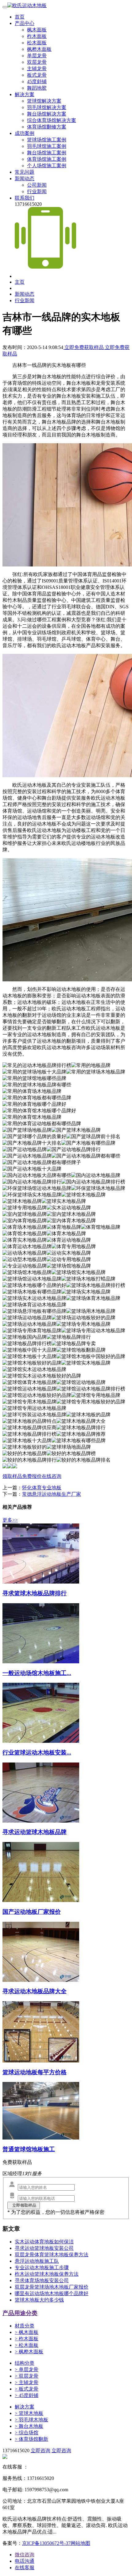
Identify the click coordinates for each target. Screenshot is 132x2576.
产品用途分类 (20, 2313)
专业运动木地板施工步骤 (42, 2268)
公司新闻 (37, 185)
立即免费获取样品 (84, 347)
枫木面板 (37, 30)
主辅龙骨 (37, 69)
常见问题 (25, 172)
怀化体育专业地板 (42, 1488)
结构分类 (25, 2363)
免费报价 (32, 1476)
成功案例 (25, 133)
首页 (20, 17)
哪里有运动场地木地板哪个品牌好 (52, 2293)
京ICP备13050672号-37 (46, 2543)
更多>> (10, 1520)
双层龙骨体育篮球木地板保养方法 (52, 2255)
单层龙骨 (37, 56)
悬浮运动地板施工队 (37, 2261)
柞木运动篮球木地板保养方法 (47, 2274)
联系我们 (25, 198)
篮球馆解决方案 (44, 101)
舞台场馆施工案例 (47, 153)
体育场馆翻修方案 (47, 127)
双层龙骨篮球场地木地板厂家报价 (52, 2287)
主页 (20, 282)
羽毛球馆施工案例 (47, 146)
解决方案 (25, 94)
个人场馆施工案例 (47, 166)
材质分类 (25, 2326)
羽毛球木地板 (31, 2420)
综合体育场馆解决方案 (52, 120)
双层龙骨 (37, 62)
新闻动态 (25, 178)
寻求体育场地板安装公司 (42, 2280)
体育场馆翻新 (31, 2439)
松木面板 (37, 43)
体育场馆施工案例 (47, 159)
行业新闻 (37, 191)
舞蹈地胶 (37, 88)
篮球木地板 (29, 2413)
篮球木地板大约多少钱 (39, 2300)
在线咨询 (52, 1476)
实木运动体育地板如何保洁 (44, 2242)
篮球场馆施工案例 (47, 140)
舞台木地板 (29, 2426)
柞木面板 (37, 36)
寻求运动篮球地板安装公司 (44, 2248)
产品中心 (25, 23)
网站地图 (80, 2543)
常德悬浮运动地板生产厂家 (52, 1494)
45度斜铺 (37, 81)
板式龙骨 (37, 75)
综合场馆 (27, 2433)
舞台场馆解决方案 (47, 114)
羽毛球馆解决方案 (47, 107)
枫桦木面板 (39, 49)
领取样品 (12, 1476)
